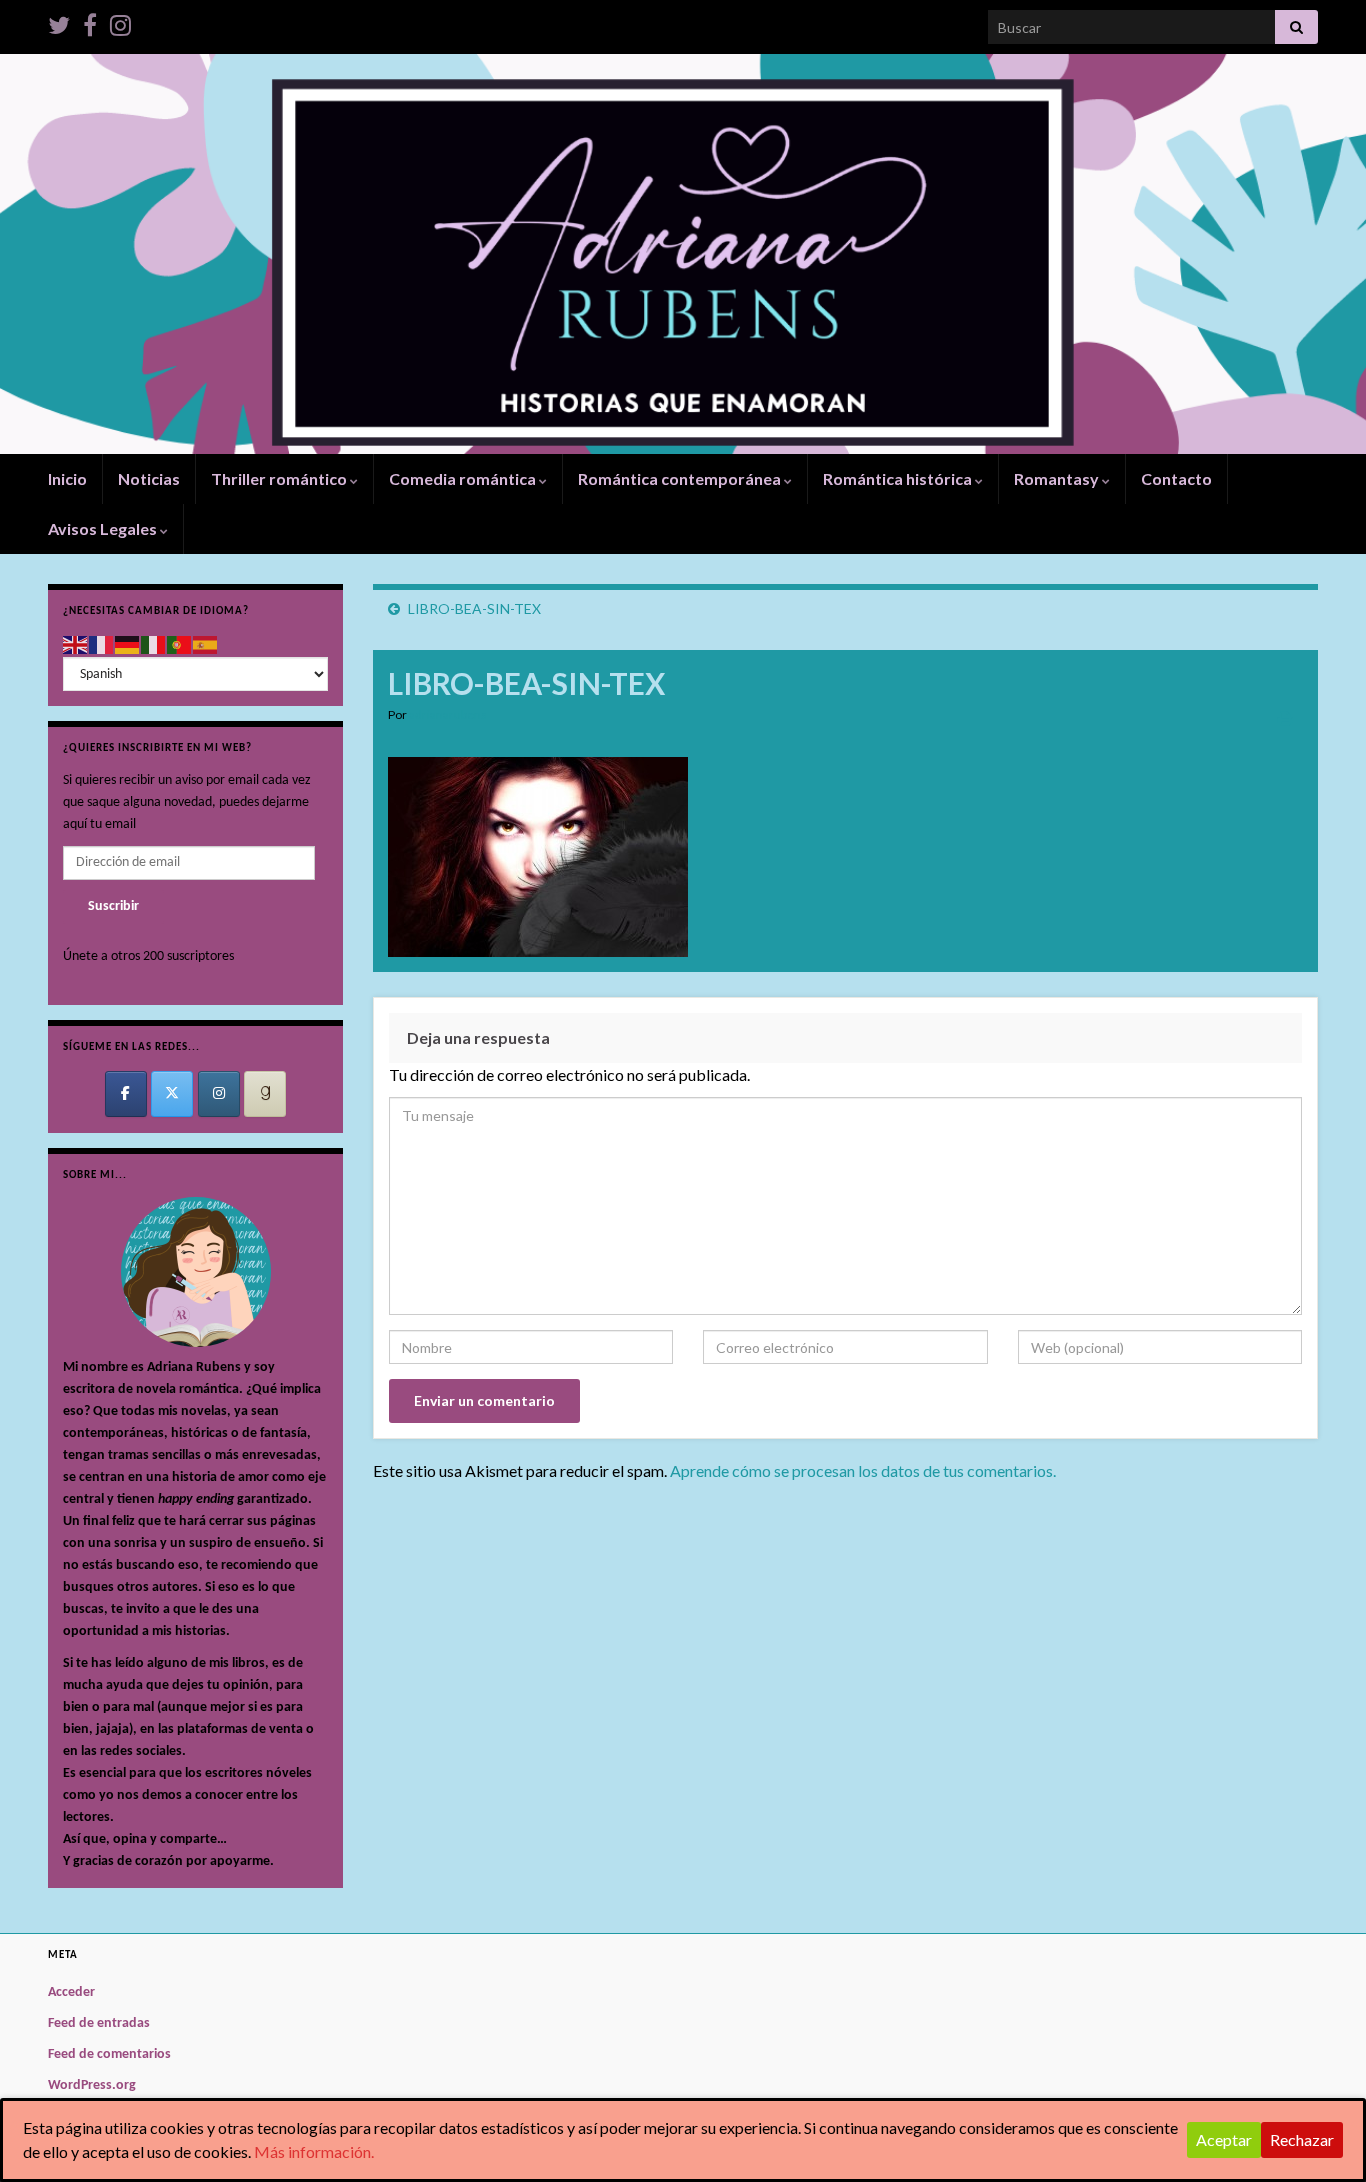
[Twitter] (59, 21)
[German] (128, 644)
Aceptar (1224, 2139)
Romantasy (1058, 478)
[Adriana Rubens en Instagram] (219, 1094)
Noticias (149, 478)
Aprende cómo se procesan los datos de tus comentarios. (863, 1470)
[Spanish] (206, 644)
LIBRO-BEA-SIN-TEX (474, 608)
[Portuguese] (180, 644)
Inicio (67, 478)
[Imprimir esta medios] (1285, 717)
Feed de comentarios (109, 2054)
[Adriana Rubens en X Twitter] (172, 1094)
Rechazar (1302, 2139)
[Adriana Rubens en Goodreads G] (265, 1094)
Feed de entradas (99, 2023)
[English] (76, 644)
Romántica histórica (899, 478)
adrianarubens (448, 714)
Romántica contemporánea (681, 478)
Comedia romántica (464, 478)
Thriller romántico (280, 478)
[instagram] (120, 21)
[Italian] (154, 644)
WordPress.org (92, 2085)
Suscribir (113, 906)
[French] (102, 644)
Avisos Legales (104, 528)
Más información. (314, 2151)
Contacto (1176, 478)
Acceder (71, 1992)
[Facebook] (90, 21)
